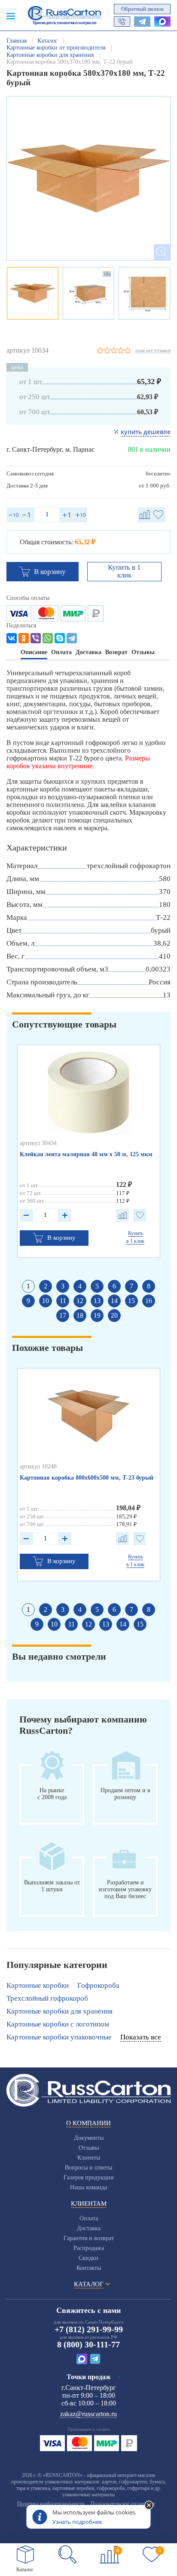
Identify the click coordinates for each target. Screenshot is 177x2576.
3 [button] (63, 1286)
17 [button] (63, 1315)
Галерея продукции (89, 2177)
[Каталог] (25, 2554)
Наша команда (88, 2187)
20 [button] (114, 1315)
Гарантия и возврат (89, 2238)
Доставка (89, 2228)
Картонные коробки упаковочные (59, 2037)
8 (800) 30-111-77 (88, 2344)
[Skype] (60, 638)
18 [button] (80, 1315)
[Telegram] (72, 638)
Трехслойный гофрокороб (47, 1998)
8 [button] (149, 1286)
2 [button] (46, 1286)
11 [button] (63, 1301)
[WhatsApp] (48, 638)
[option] (88, 178)
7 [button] (131, 1286)
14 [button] (114, 1301)
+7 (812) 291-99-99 (89, 2329)
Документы (89, 2138)
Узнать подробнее (77, 2522)
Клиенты (89, 2158)
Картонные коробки (38, 1985)
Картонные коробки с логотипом (58, 2024)
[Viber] (36, 638)
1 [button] (28, 1286)
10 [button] (46, 1301)
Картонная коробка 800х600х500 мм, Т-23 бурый (87, 1478)
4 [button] (80, 1286)
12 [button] (80, 1301)
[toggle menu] (11, 16)
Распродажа (89, 2248)
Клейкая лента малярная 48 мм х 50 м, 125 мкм (86, 1154)
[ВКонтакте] (12, 638)
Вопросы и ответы (88, 2168)
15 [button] (131, 1301)
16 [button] (149, 1301)
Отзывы (89, 2148)
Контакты (89, 2268)
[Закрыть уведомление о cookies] (149, 2506)
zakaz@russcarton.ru (88, 2414)
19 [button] (97, 1315)
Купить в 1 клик (124, 571)
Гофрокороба (98, 1985)
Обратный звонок (142, 9)
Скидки (88, 2258)
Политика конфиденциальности (51, 2504)
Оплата (89, 2218)
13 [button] (97, 1301)
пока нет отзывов (153, 350)
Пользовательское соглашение (123, 2504)
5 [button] (97, 1286)
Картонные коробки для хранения (60, 2011)
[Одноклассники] (24, 638)
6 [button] (114, 1286)
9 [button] (28, 1301)
